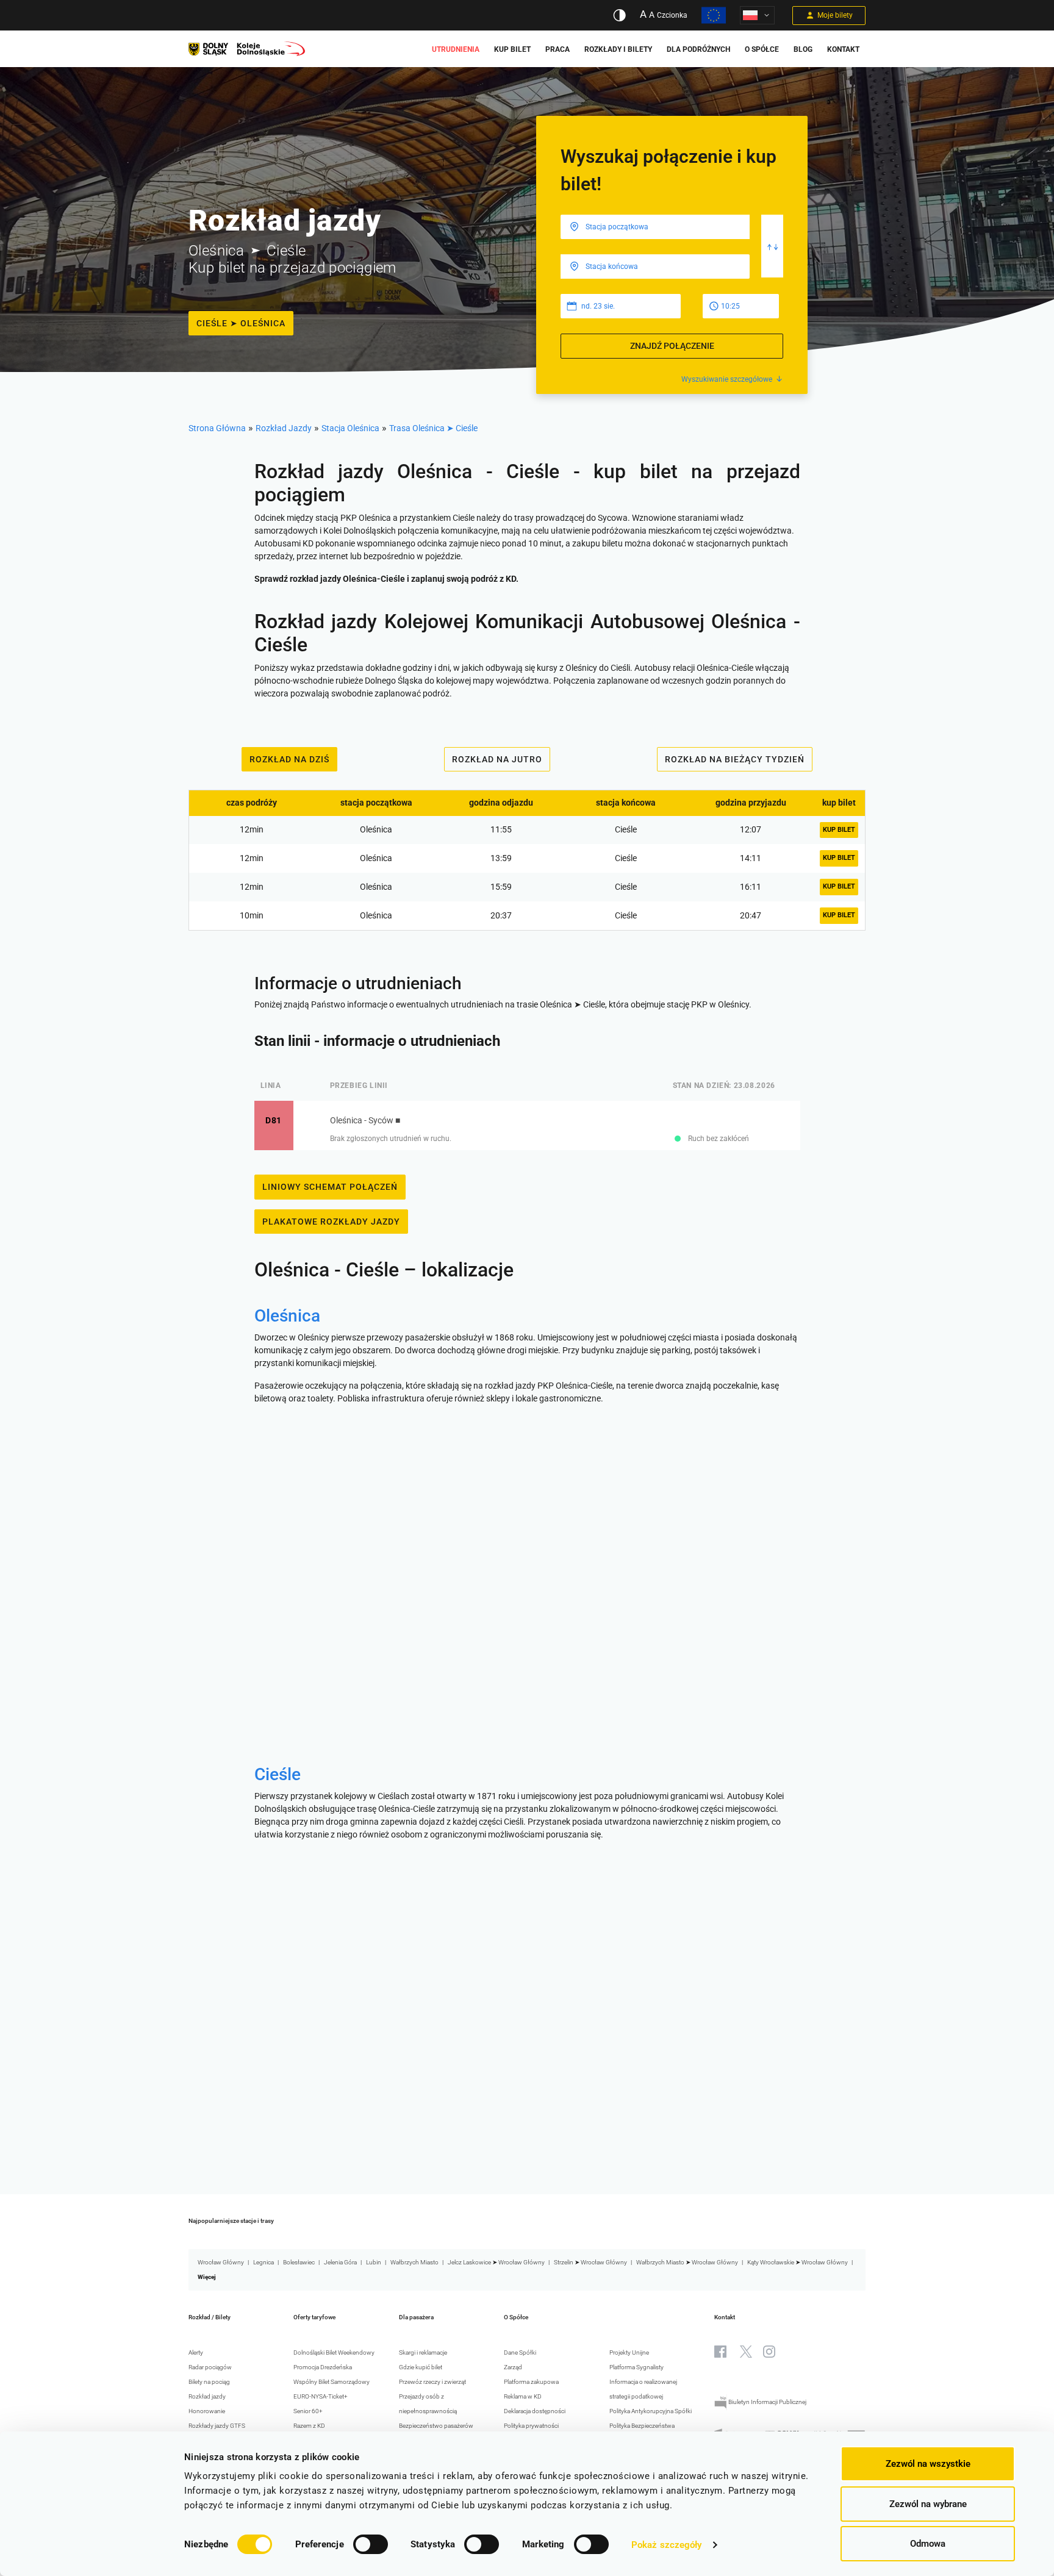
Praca (557, 49)
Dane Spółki (520, 2352)
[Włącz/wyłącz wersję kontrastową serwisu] (619, 15)
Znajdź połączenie (672, 346)
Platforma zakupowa (531, 2382)
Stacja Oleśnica (350, 428)
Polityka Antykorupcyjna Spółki (651, 2411)
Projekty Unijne (629, 2352)
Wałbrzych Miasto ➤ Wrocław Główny (687, 2262)
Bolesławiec (299, 2262)
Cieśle (278, 1774)
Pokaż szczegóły (667, 2545)
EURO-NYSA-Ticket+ (321, 2396)
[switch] (371, 2544)
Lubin (374, 2262)
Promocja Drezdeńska (323, 2367)
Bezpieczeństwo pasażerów (436, 2426)
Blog (803, 49)
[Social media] (720, 2352)
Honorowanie (207, 2411)
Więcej (207, 2277)
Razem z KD (309, 2426)
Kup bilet (512, 49)
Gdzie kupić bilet (421, 2367)
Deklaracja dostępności (535, 2411)
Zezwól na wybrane (928, 2504)
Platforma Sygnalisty (636, 2367)
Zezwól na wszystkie (928, 2464)
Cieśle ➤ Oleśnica (241, 323)
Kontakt (843, 49)
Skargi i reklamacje (423, 2352)
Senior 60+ (308, 2411)
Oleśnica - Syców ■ (365, 1120)
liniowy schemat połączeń (330, 1187)
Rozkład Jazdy (284, 428)
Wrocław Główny (221, 2262)
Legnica (263, 2262)
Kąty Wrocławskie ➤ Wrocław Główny (798, 2262)
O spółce (762, 49)
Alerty (196, 2352)
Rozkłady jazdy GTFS (217, 2426)
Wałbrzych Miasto (414, 2262)
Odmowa (928, 2544)
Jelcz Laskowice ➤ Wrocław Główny (496, 2262)
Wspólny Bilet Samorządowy (332, 2382)
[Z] (655, 227)
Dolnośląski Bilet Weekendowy (334, 2352)
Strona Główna (217, 428)
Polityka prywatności (531, 2426)
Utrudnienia (456, 49)
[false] (773, 246)
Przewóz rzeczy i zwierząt (432, 2382)
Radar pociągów (210, 2367)
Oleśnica (287, 1316)
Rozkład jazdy (207, 2396)
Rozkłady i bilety (618, 49)
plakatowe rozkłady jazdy (331, 1222)
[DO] (655, 267)
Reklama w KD (523, 2396)
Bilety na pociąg (209, 2382)
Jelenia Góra (340, 2262)
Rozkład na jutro (497, 759)
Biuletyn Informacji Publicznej (767, 2402)
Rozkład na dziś (289, 759)
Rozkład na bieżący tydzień (735, 759)
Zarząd (513, 2367)
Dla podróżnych (698, 49)
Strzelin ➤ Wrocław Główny (590, 2262)
